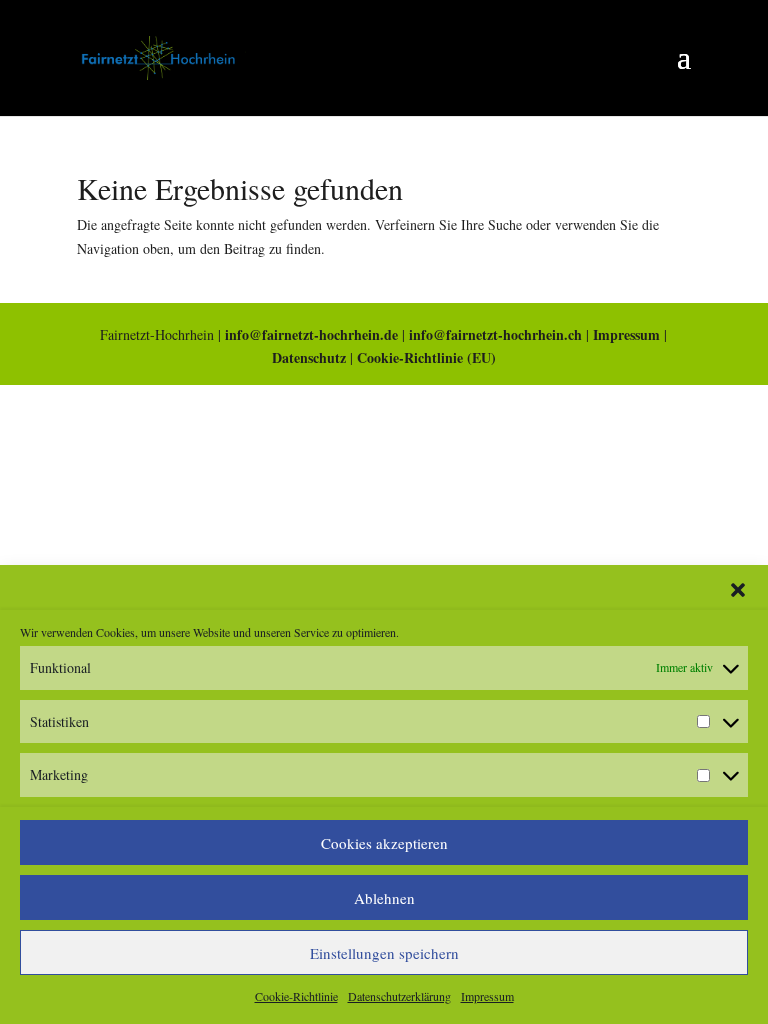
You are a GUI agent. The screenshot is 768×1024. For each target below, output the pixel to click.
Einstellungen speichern (384, 953)
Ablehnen (384, 898)
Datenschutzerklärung (399, 996)
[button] (738, 590)
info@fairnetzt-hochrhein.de (311, 334)
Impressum (487, 996)
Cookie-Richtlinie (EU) (426, 357)
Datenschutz (309, 357)
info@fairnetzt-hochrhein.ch (495, 334)
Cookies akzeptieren (384, 843)
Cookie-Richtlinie (296, 996)
